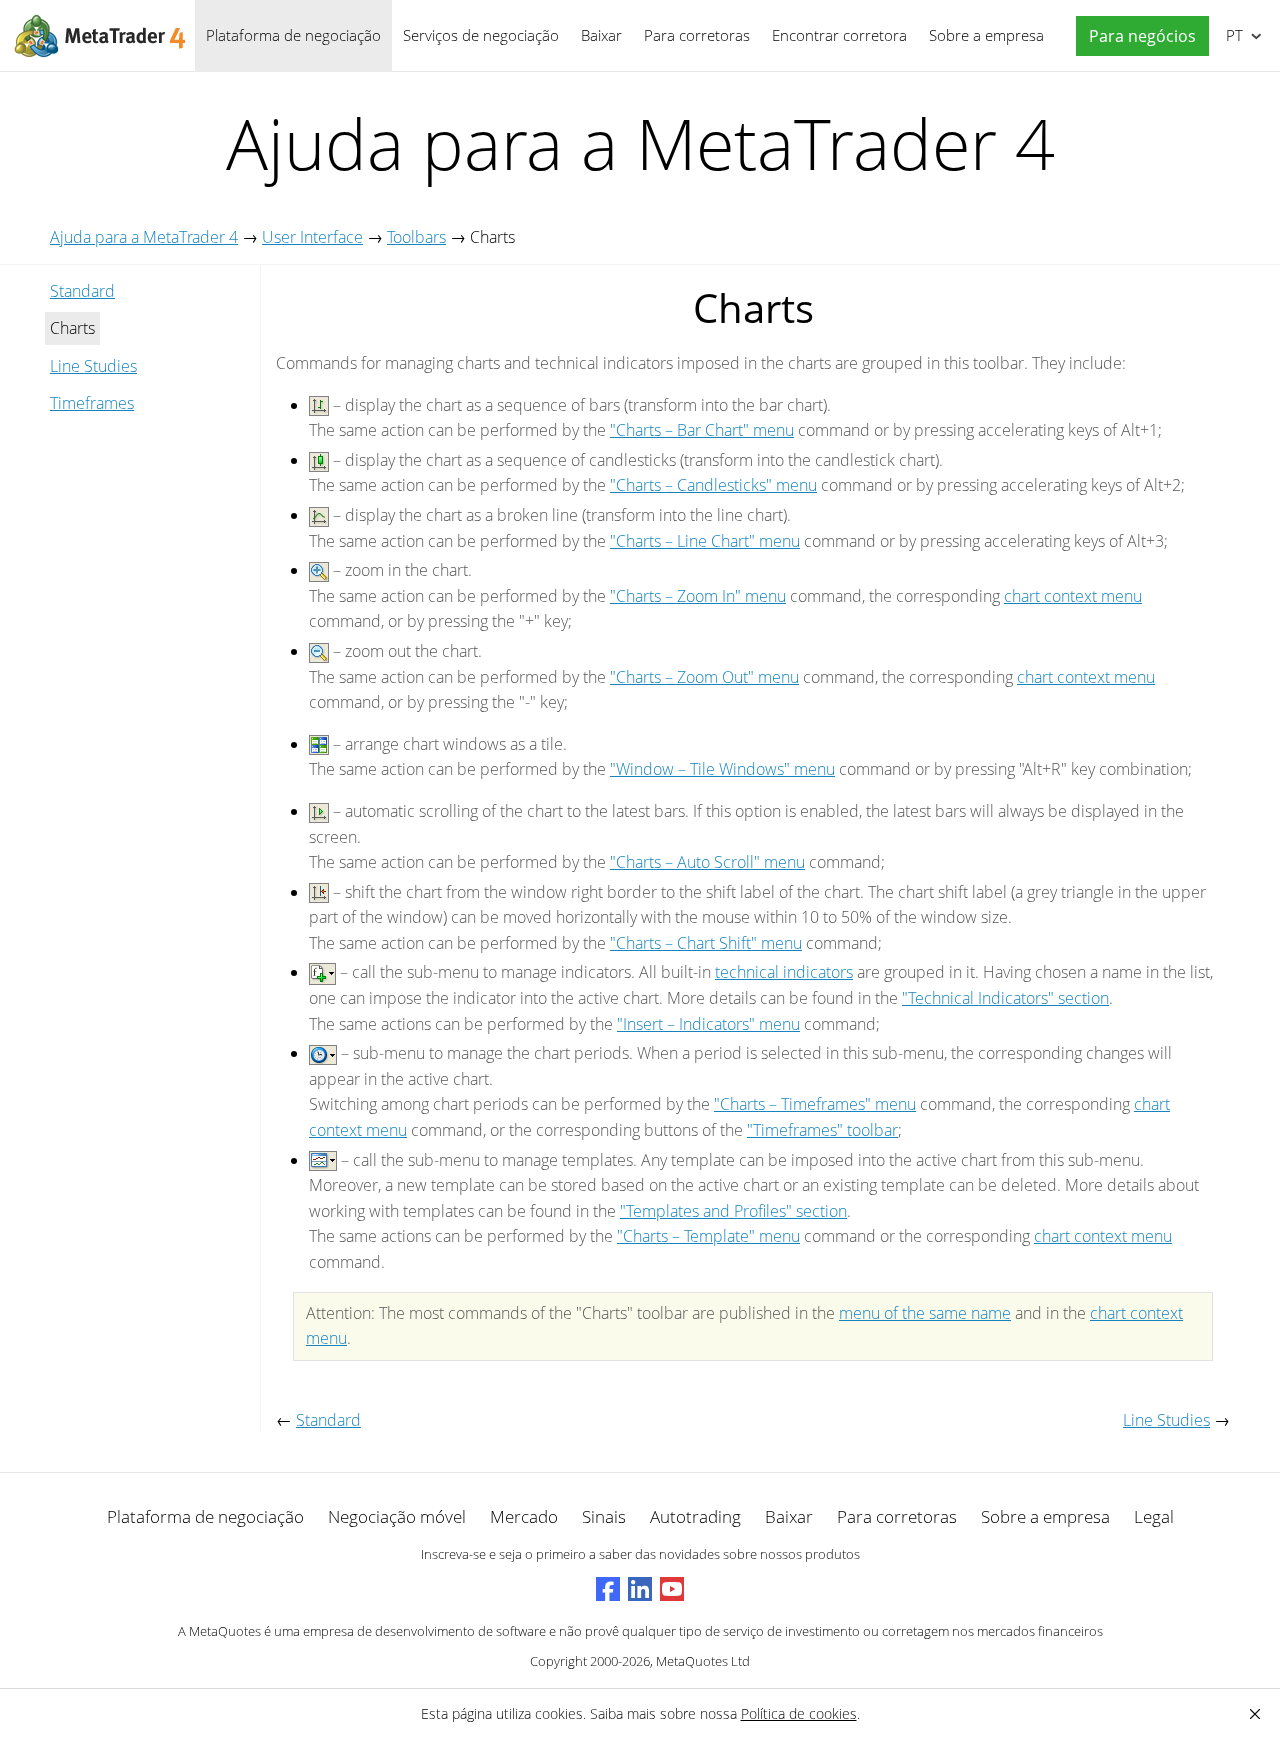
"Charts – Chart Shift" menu (706, 943)
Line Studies (93, 366)
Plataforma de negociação (293, 35)
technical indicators (784, 972)
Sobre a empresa (986, 35)
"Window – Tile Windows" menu (722, 769)
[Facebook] (608, 1589)
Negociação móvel (397, 1516)
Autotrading (695, 1516)
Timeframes (92, 403)
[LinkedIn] (640, 1589)
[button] (1137, 36)
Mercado (524, 1516)
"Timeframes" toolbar (822, 1130)
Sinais (604, 1516)
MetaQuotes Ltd (703, 1661)
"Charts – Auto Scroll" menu (707, 862)
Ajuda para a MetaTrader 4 (144, 237)
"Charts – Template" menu (708, 1236)
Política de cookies (799, 1713)
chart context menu (1073, 596)
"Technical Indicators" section (1005, 998)
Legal (1154, 1516)
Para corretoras (697, 35)
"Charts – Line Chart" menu (705, 541)
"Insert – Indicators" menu (708, 1024)
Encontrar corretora (839, 35)
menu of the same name (925, 1313)
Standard (82, 291)
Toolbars (416, 237)
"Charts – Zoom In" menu (698, 596)
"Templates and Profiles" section (733, 1211)
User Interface (312, 237)
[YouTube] (672, 1589)
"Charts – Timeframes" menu (815, 1104)
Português (1231, 35)
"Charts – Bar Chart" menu (702, 430)
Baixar (601, 35)
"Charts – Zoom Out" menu (704, 677)
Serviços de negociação (481, 35)
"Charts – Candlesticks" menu (713, 485)
